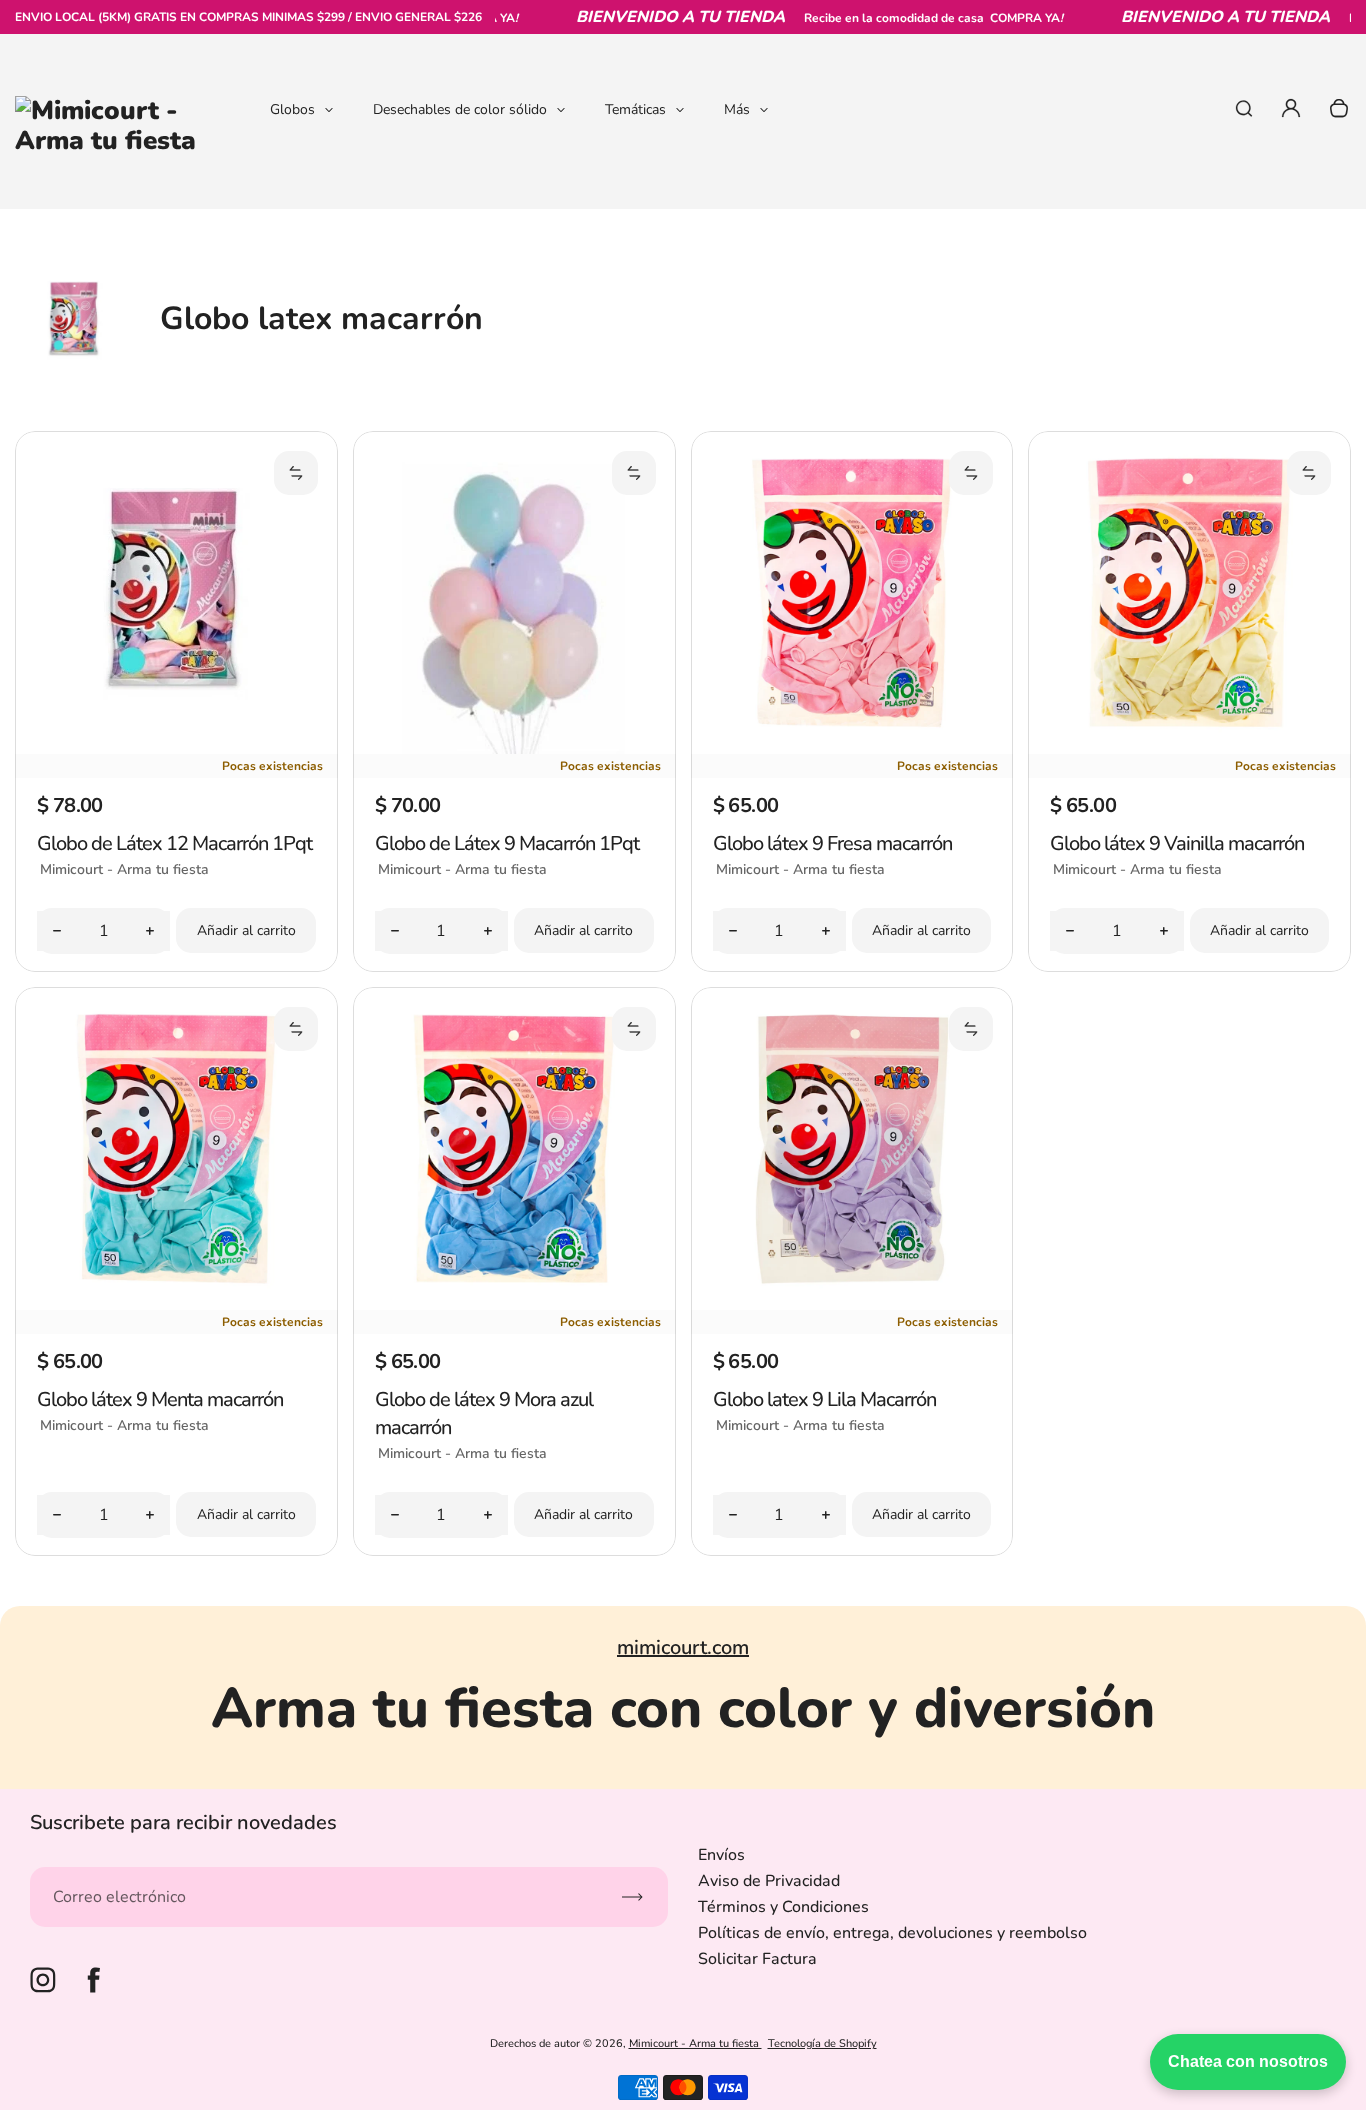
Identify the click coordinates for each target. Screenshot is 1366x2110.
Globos (292, 109)
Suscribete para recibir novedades (183, 1822)
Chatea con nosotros (1248, 2061)
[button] (296, 473)
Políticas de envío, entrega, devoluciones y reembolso (892, 1933)
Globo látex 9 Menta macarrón (160, 1399)
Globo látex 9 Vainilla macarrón (1177, 843)
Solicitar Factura (757, 1959)
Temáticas (635, 109)
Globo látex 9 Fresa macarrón (832, 843)
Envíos (721, 1855)
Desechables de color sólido (460, 109)
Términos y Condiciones (783, 1907)
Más (737, 109)
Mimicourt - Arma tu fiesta (695, 2043)
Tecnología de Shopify (822, 2043)
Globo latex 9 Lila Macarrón (824, 1399)
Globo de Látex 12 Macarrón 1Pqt (174, 843)
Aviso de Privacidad (769, 1881)
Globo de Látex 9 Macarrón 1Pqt (507, 843)
